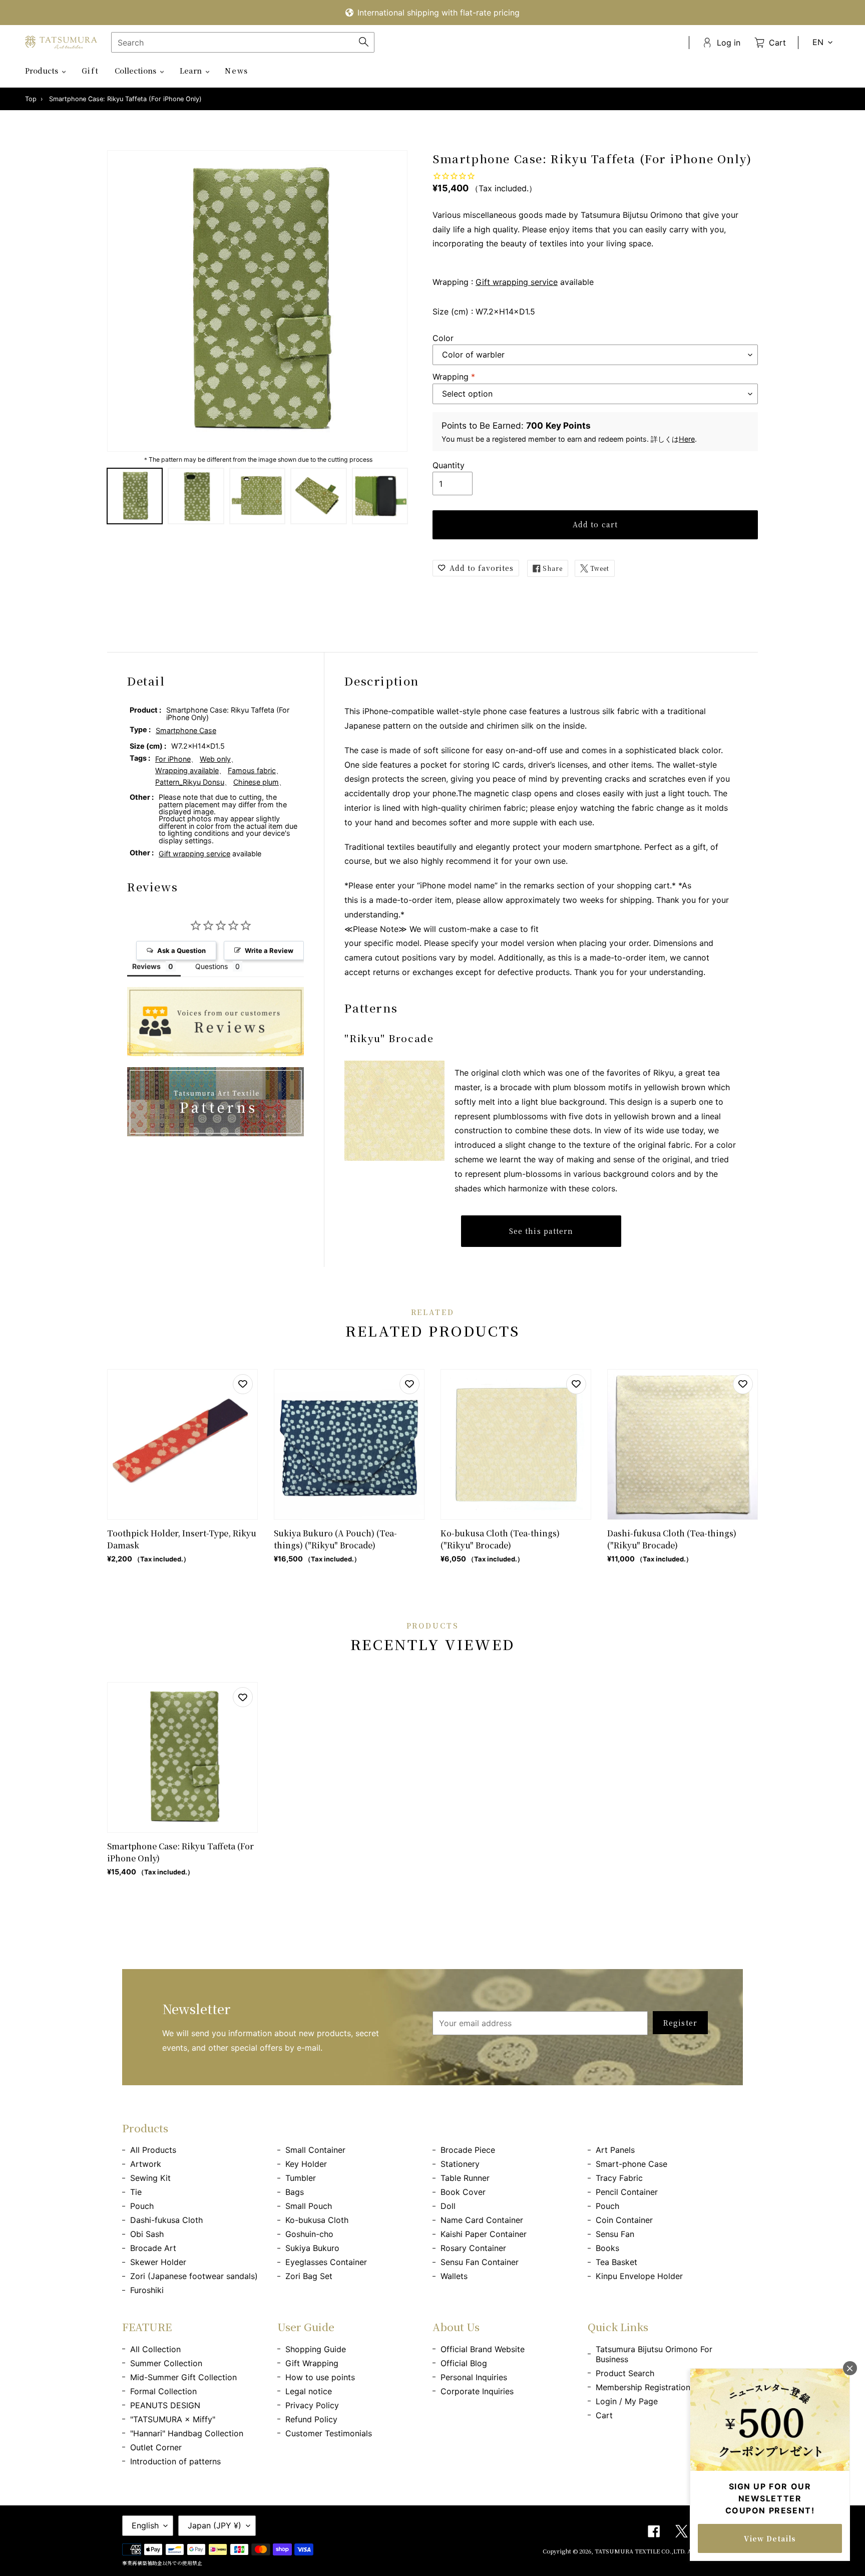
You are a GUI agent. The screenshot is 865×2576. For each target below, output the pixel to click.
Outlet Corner (156, 2447)
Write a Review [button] (269, 950)
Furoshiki (147, 2290)
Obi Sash (147, 2234)
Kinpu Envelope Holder (639, 2276)
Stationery (460, 2164)
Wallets (454, 2276)
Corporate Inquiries (477, 2391)
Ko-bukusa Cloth (317, 2220)
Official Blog (464, 2363)
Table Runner (465, 2178)
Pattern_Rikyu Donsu (190, 782)
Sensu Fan (615, 2234)
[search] (243, 42)
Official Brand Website (483, 2349)
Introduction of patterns (175, 2461)
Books (607, 2248)
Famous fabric (252, 770)
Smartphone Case (186, 730)
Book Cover (463, 2192)
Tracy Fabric (619, 2178)
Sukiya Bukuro (312, 2248)
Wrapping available (187, 770)
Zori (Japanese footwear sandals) (194, 2276)
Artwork (146, 2164)
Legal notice (309, 2391)
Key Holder (306, 2164)
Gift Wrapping (312, 2363)
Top (31, 99)
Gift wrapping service (517, 282)
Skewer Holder (158, 2262)
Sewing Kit (150, 2178)
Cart (604, 2415)
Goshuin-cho (309, 2234)
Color (443, 338)
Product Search (625, 2373)
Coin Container (624, 2220)
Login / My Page (627, 2401)
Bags (295, 2192)
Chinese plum (256, 782)
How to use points (320, 2377)
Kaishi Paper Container (484, 2234)
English (145, 2525)
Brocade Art (153, 2248)
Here (687, 439)
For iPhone (173, 759)
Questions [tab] (211, 966)
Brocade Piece (468, 2150)
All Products (153, 2150)
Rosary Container (473, 2248)
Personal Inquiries (474, 2377)
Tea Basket (616, 2262)
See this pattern (541, 1231)
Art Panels (615, 2150)
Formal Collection (163, 2391)
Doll (448, 2206)
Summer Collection (166, 2363)
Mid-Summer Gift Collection (183, 2377)
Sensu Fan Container (480, 2262)
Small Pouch (309, 2206)
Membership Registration (643, 2387)
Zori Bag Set (309, 2276)
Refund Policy (311, 2419)
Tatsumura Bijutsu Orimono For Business (654, 2354)
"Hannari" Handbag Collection (187, 2433)
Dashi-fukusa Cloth (166, 2220)
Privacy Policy (312, 2405)
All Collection (155, 2349)
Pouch (142, 2206)
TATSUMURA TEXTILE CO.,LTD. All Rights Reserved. (669, 2551)
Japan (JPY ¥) (214, 2525)
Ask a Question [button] (181, 950)
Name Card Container (482, 2220)
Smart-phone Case (631, 2164)
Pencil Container (627, 2192)
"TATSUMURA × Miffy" (173, 2419)
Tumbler (301, 2178)
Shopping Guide (316, 2349)
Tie (136, 2192)
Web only (215, 759)
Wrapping (454, 377)
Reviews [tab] (146, 966)
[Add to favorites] (243, 1384)
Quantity (449, 465)
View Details (770, 2538)
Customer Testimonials (329, 2433)
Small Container (315, 2150)
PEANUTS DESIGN (165, 2405)
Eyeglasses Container (326, 2262)
